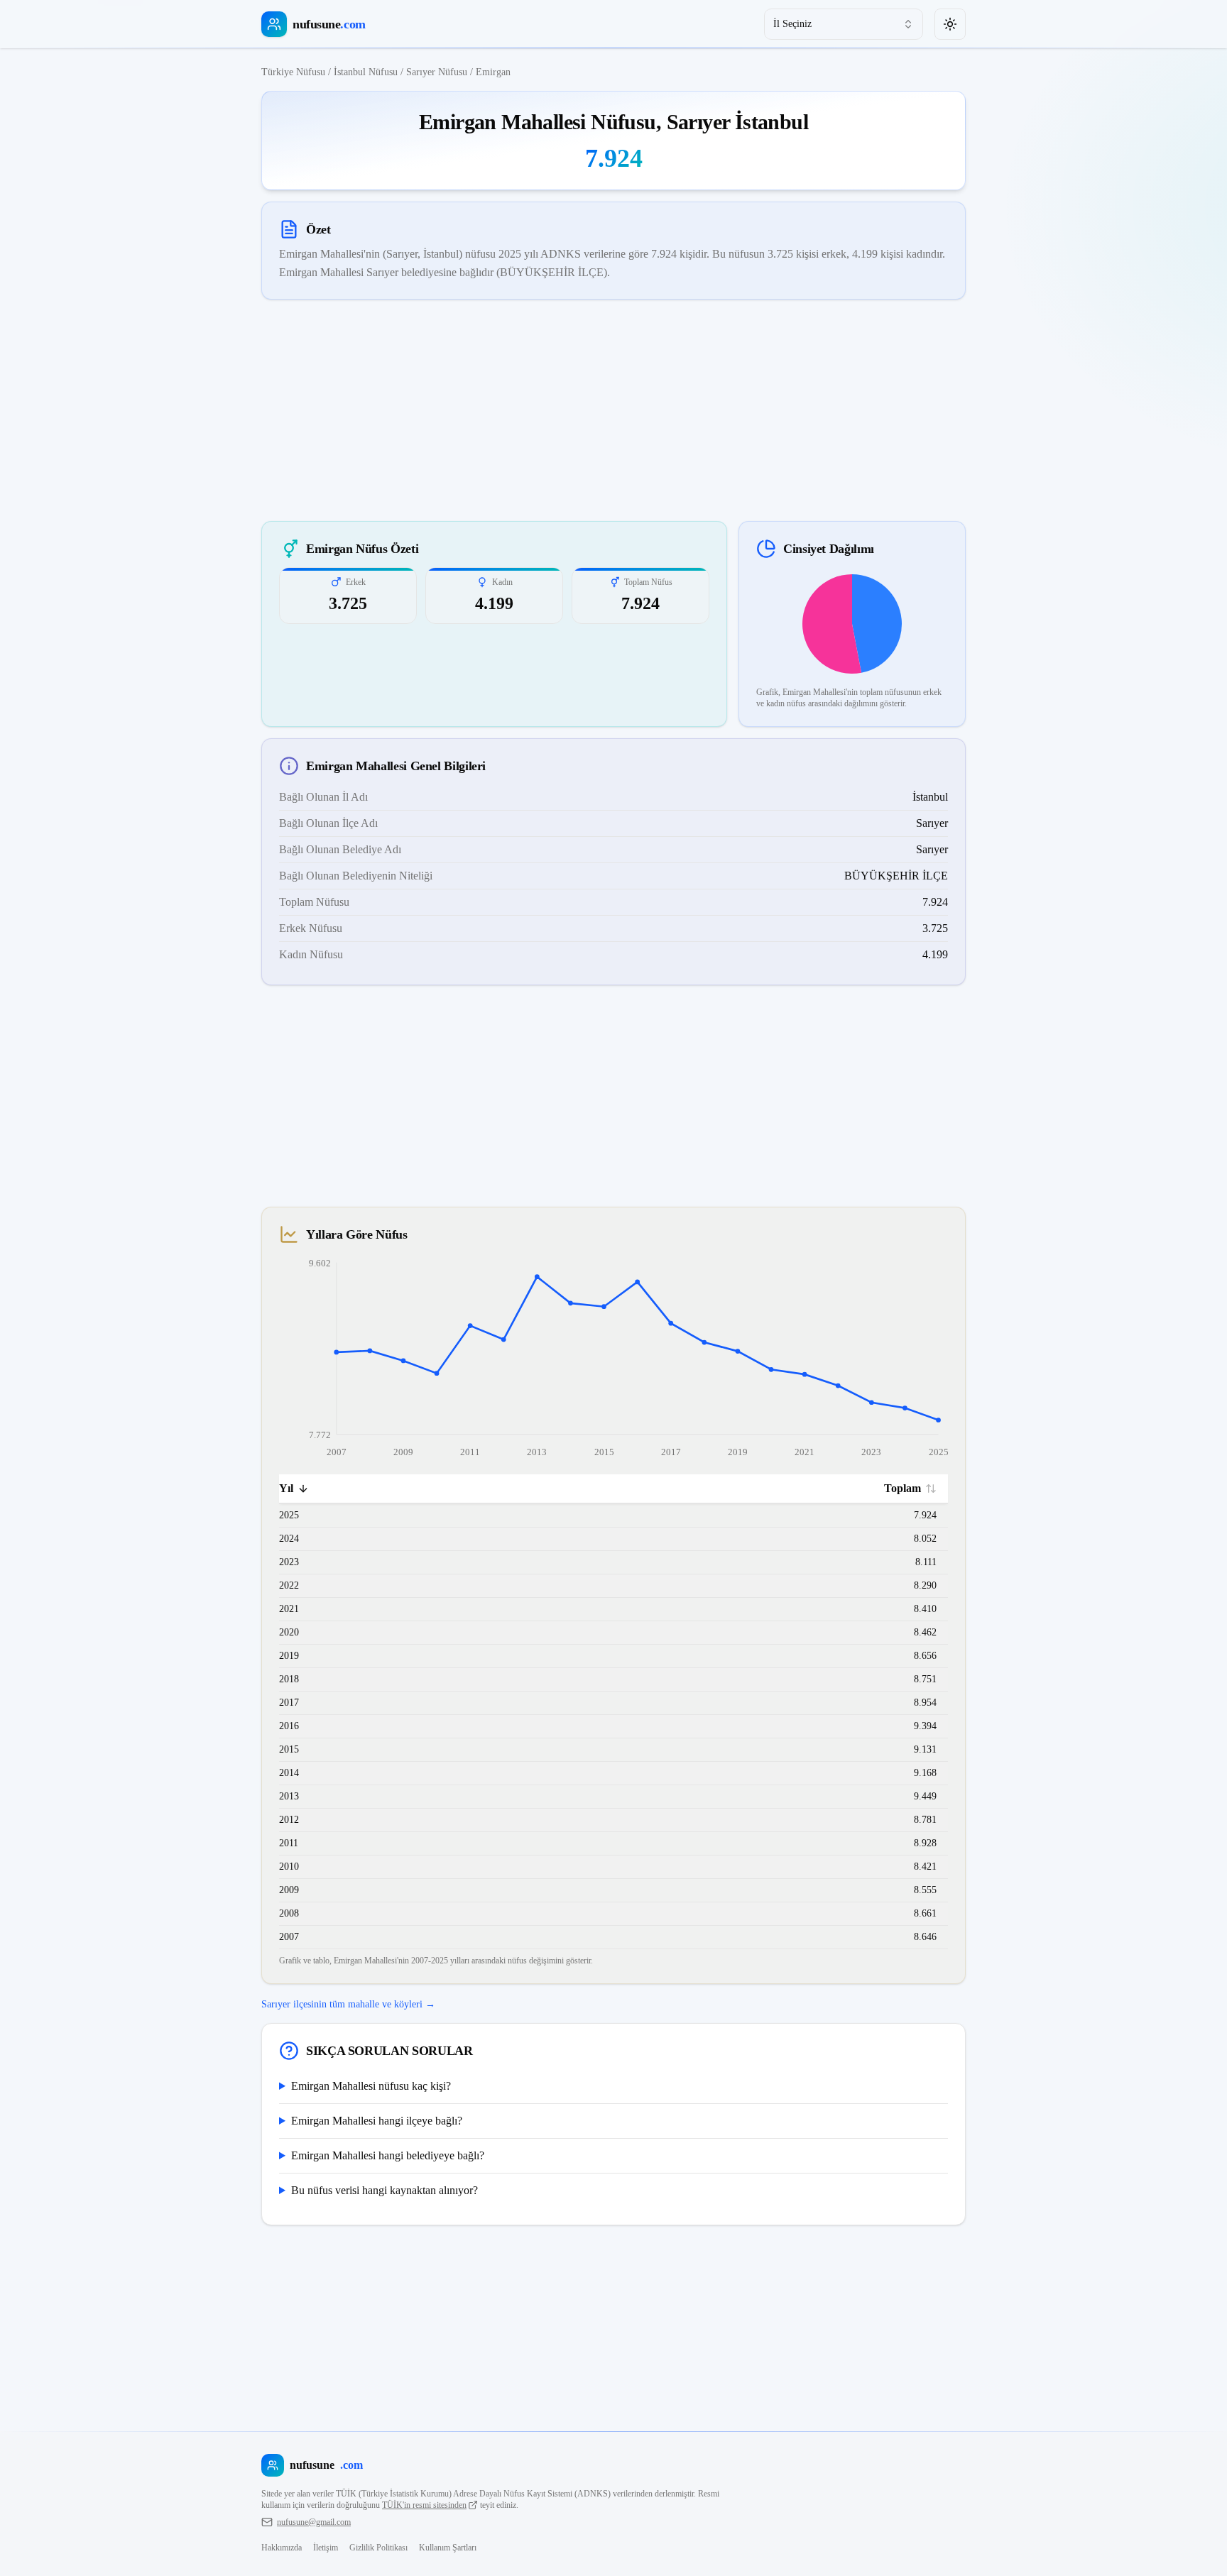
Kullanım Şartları (448, 2548)
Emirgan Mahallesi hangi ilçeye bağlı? (377, 2121)
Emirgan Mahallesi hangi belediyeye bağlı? (388, 2155)
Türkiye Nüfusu (293, 72)
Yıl (286, 1488)
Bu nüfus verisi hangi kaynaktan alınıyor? (385, 2190)
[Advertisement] (613, 410)
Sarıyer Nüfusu (437, 72)
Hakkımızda (282, 2548)
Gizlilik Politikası (378, 2548)
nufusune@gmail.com (314, 2522)
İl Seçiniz (792, 24)
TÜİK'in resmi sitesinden (424, 2505)
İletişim (326, 2548)
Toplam (902, 1488)
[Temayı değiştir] (950, 24)
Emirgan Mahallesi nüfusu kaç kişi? (371, 2086)
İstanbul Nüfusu (366, 72)
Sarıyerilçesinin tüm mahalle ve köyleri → (348, 2004)
